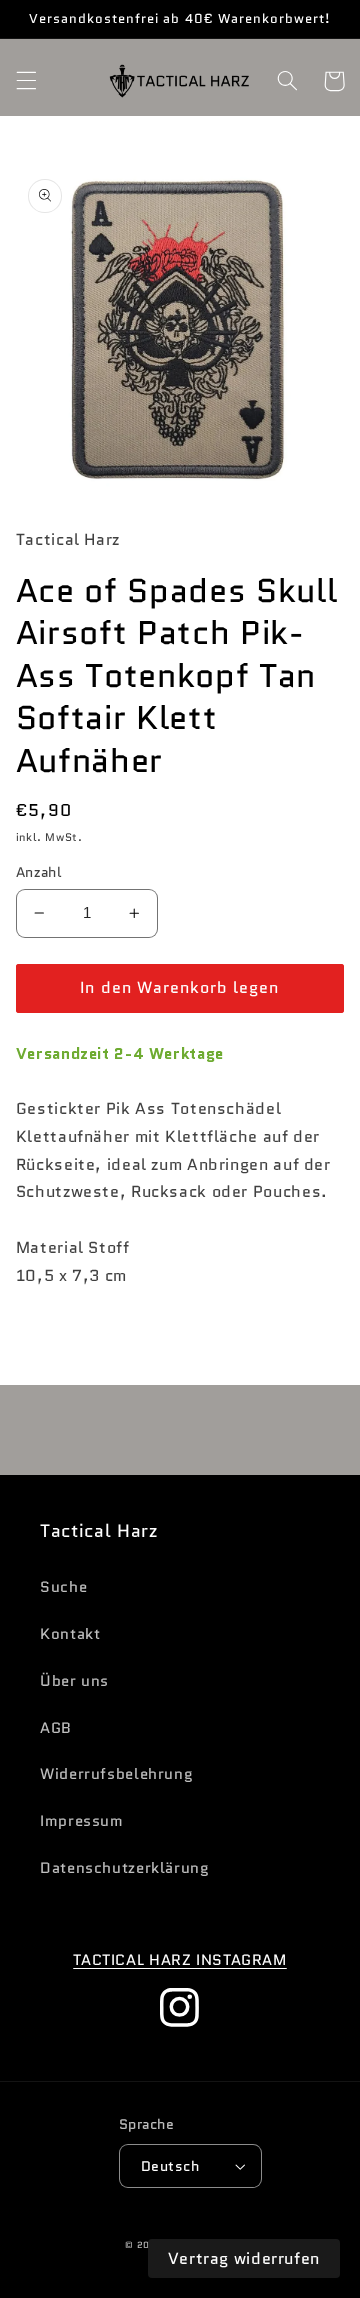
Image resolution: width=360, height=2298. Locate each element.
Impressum (82, 1820)
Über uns (74, 1680)
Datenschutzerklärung (125, 1867)
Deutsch (170, 2166)
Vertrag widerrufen (244, 2258)
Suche (63, 1586)
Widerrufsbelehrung (116, 1773)
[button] (26, 81)
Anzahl (39, 872)
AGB (56, 1727)
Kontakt (70, 1633)
